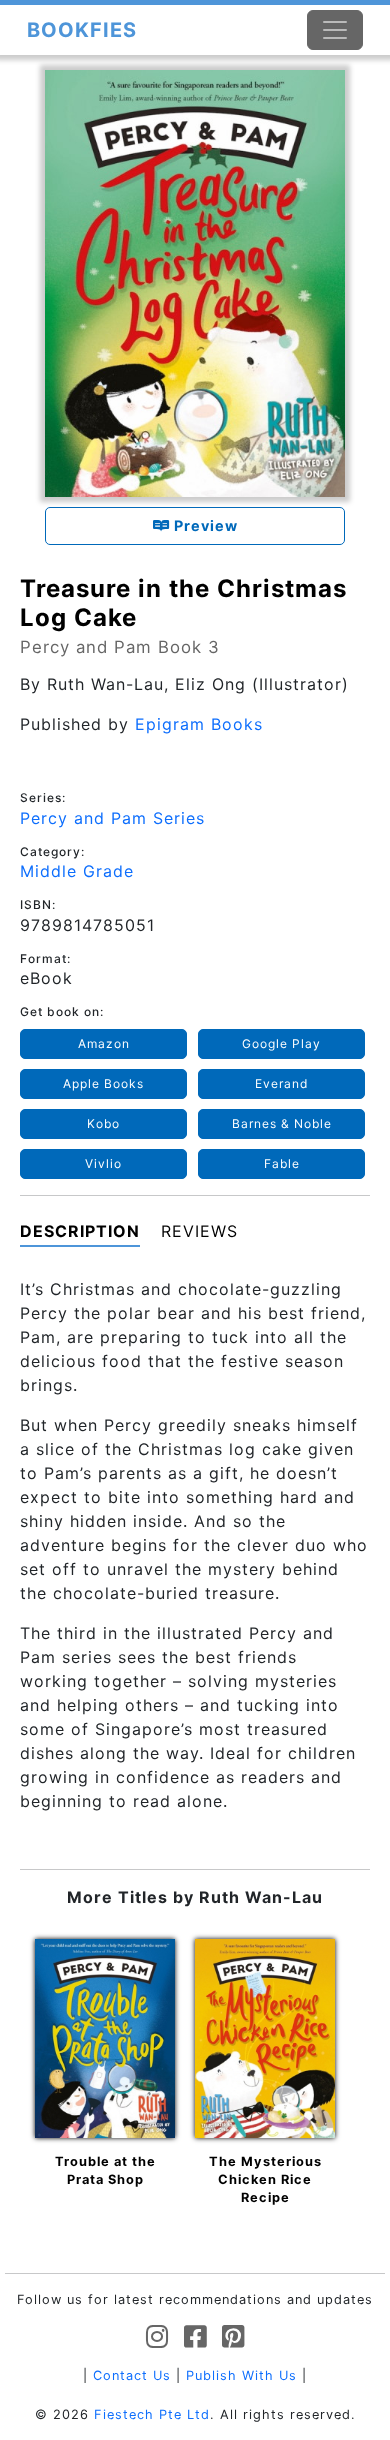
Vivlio (103, 1163)
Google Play (281, 1043)
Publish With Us (241, 2375)
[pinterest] (233, 2337)
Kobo (103, 1123)
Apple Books (103, 1083)
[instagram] (157, 2337)
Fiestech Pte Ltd (152, 2414)
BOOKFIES (82, 30)
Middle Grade (77, 871)
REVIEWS (199, 1231)
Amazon (104, 1043)
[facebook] (195, 2337)
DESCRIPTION (80, 1231)
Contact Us (132, 2375)
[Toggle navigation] (335, 30)
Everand (281, 1083)
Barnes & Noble (282, 1123)
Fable (282, 1163)
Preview (204, 525)
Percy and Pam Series (112, 818)
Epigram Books (199, 724)
